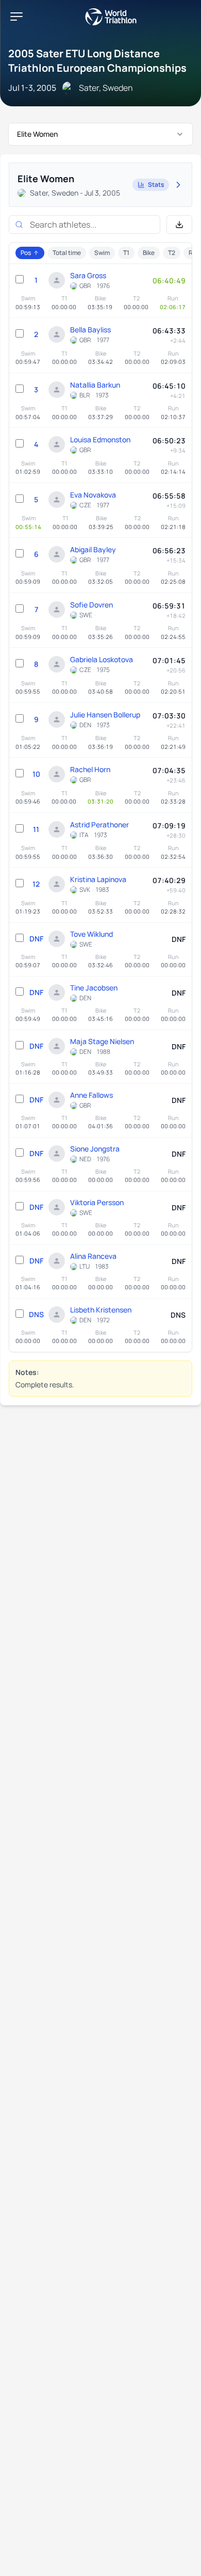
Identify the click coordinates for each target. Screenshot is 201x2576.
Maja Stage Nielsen (102, 1041)
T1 (126, 253)
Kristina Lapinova (98, 879)
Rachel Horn (90, 769)
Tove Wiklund (91, 934)
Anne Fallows (91, 1095)
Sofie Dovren (91, 605)
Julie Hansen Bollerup (105, 715)
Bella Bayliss (90, 330)
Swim (102, 253)
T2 (172, 253)
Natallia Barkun (95, 385)
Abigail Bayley (93, 549)
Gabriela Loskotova (102, 659)
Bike (149, 253)
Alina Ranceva (93, 1256)
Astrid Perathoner (99, 825)
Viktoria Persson (97, 1202)
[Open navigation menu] (16, 17)
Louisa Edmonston (100, 439)
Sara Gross (88, 275)
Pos (26, 253)
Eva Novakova (93, 495)
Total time (67, 253)
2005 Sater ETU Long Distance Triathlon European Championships (97, 61)
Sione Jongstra (95, 1149)
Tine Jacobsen (94, 988)
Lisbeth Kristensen (101, 1310)
